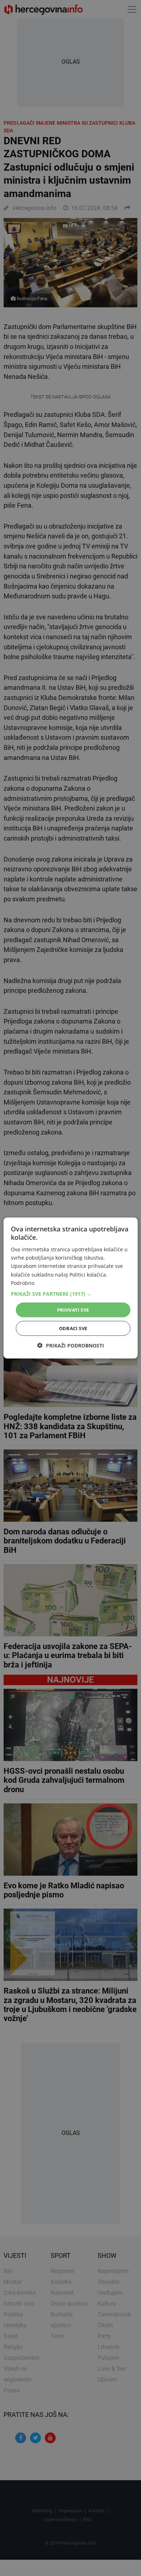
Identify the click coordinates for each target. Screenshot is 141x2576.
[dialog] (71, 1288)
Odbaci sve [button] (73, 1328)
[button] (71, 1294)
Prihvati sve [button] (73, 1310)
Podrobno (23, 1283)
